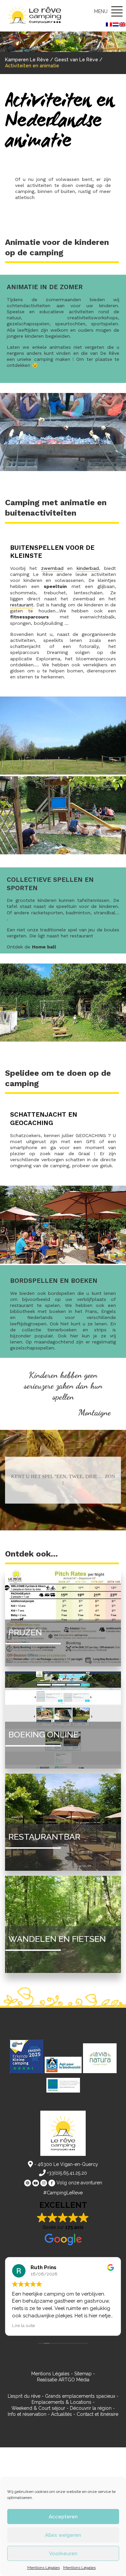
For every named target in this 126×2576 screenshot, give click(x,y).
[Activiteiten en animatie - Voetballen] (63, 1040)
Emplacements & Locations (61, 2402)
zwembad (52, 568)
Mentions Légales (44, 2568)
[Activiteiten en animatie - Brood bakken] (63, 470)
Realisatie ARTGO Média (63, 2380)
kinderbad (88, 568)
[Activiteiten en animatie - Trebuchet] (63, 853)
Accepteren (63, 2517)
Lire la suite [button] (24, 2325)
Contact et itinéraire (97, 2414)
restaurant (22, 605)
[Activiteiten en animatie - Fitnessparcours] (63, 773)
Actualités (61, 2414)
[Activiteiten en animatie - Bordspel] (63, 1262)
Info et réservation (27, 2414)
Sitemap (83, 2374)
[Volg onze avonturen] (28, 2183)
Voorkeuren (63, 2554)
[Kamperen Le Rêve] (37, 16)
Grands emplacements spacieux (80, 2396)
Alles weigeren (63, 2535)
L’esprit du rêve (24, 2396)
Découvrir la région (91, 2408)
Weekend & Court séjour (38, 2408)
